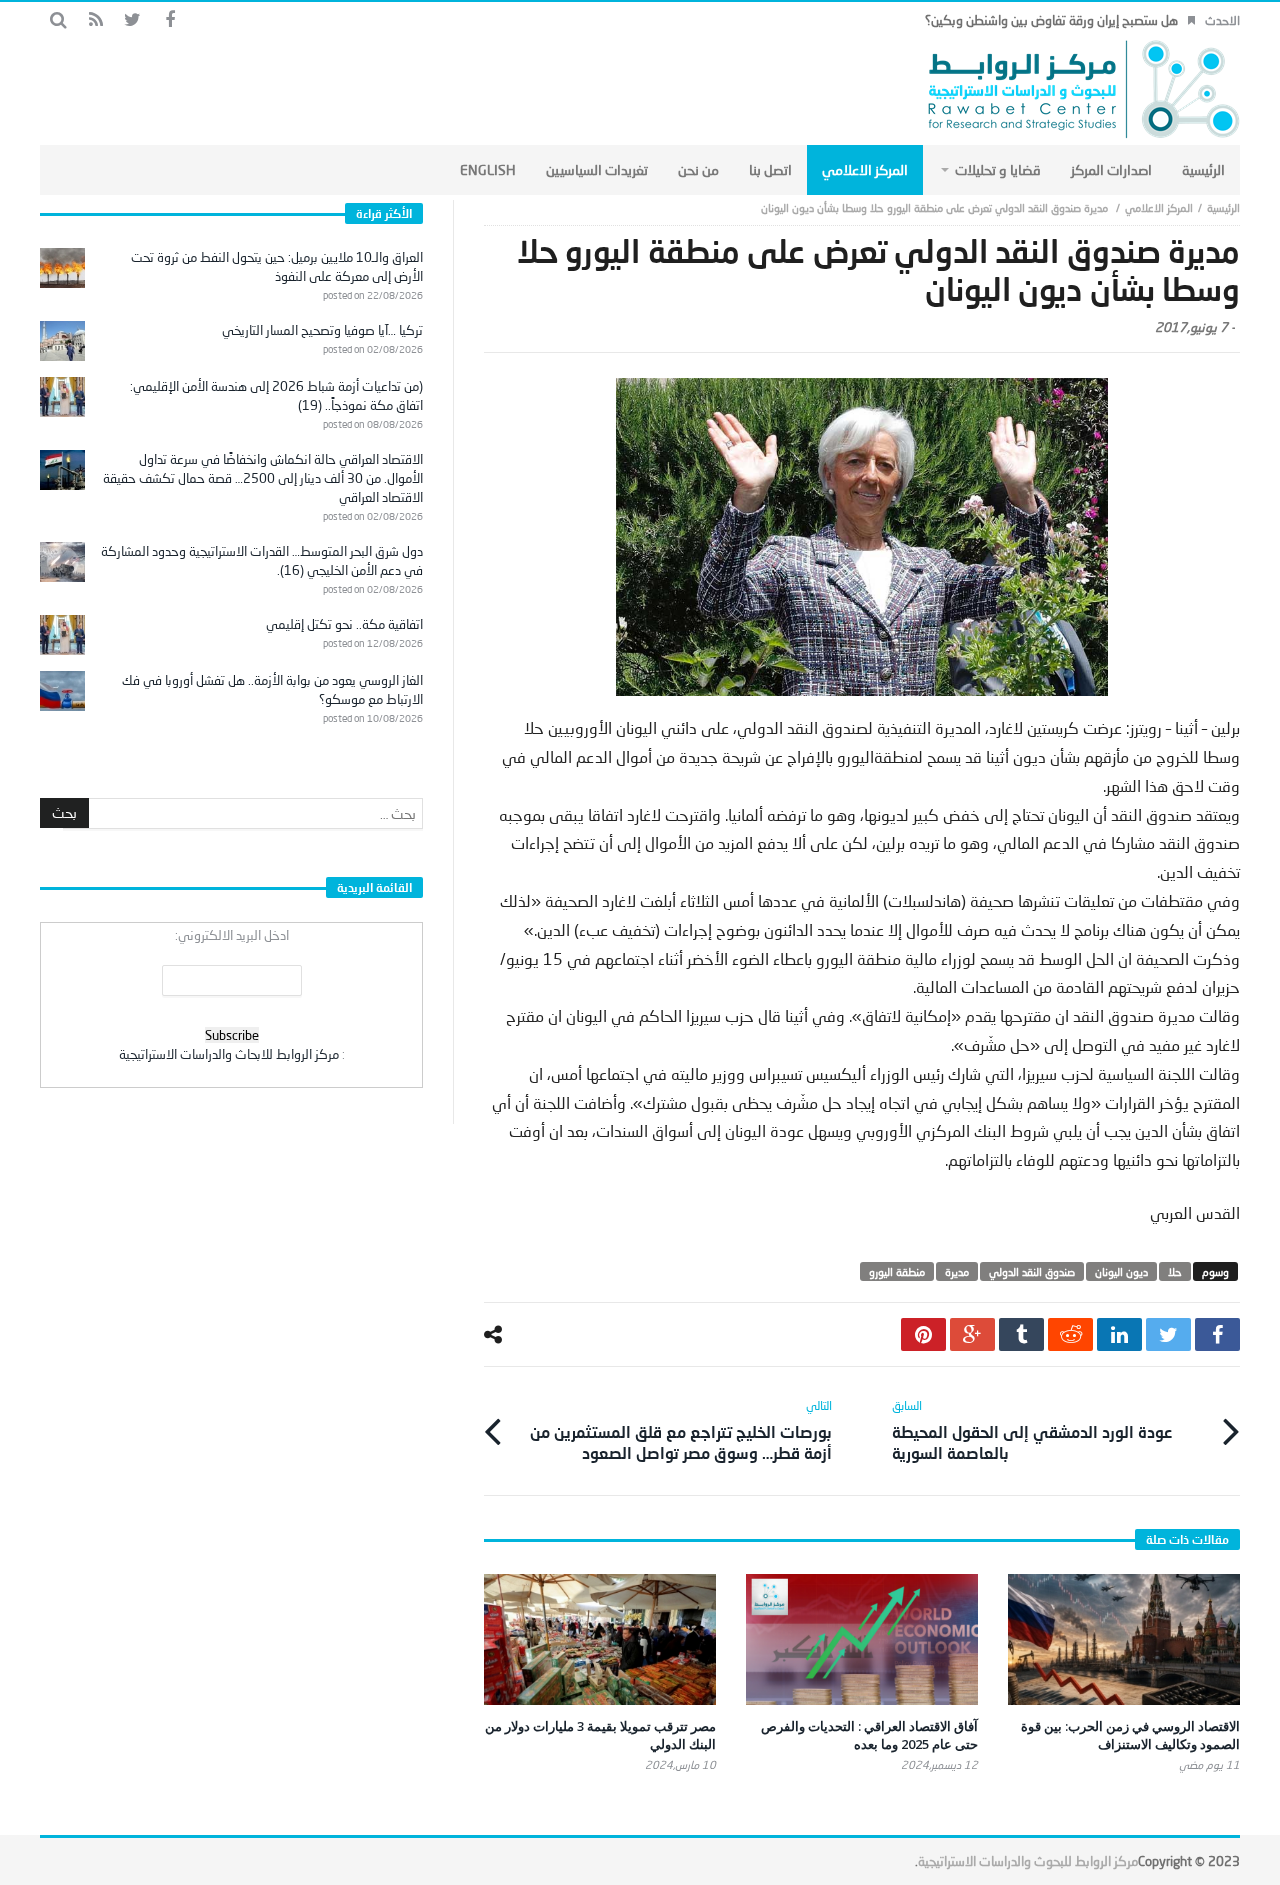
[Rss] (95, 20)
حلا (1175, 1271)
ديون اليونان (1121, 1271)
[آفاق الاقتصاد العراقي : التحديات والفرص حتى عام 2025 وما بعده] (862, 1639)
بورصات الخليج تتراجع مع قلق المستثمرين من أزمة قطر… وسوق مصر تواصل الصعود (681, 1430)
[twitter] (1168, 1334)
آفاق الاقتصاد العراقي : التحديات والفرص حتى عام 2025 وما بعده (869, 1735)
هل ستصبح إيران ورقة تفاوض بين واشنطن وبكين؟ (1051, 20)
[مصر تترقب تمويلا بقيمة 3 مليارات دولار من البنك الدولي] (600, 1639)
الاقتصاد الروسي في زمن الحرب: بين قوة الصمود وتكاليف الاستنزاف (1130, 1735)
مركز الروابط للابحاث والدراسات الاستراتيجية (229, 1054)
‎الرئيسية (1223, 207)
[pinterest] (923, 1334)
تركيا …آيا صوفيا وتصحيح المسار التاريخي (322, 330)
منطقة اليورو (897, 1271)
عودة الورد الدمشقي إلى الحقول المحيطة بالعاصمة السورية (1032, 1430)
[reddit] (1070, 1334)
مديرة (957, 1271)
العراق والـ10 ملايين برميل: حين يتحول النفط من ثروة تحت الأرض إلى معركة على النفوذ (277, 266)
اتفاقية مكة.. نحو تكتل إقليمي (344, 624)
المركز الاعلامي (1159, 207)
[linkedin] (1119, 1334)
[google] (972, 1334)
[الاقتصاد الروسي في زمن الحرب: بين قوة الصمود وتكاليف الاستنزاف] (1124, 1639)
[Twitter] (132, 20)
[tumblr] (1021, 1334)
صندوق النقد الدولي (1032, 1271)
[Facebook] (169, 20)
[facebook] (1217, 1334)
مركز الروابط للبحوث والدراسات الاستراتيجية (1028, 1861)
